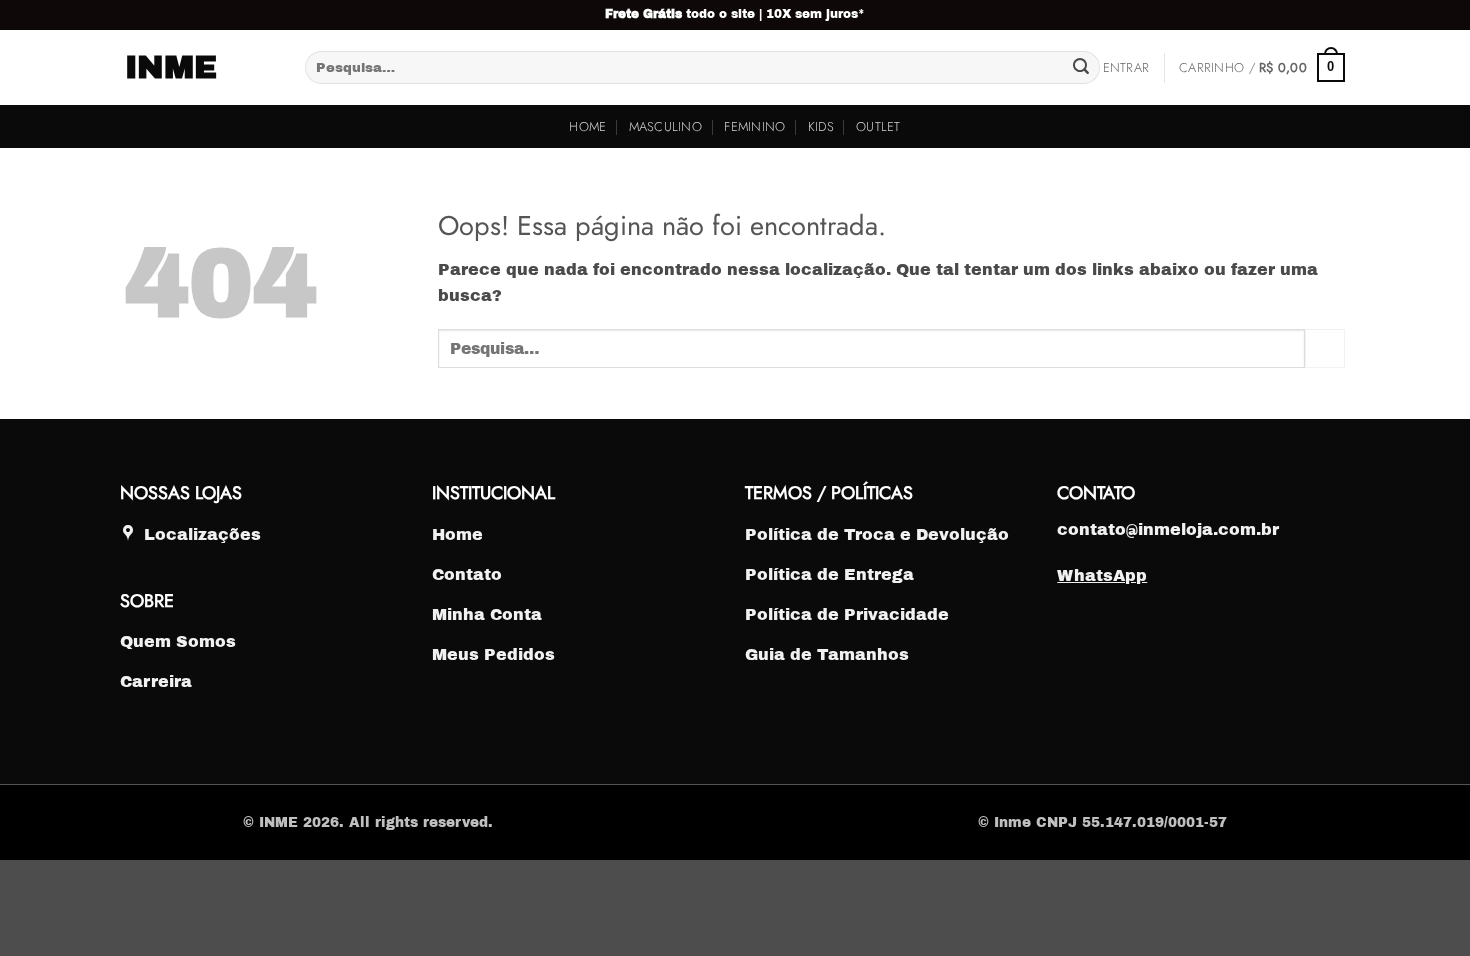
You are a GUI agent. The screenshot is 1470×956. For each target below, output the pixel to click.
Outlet (878, 126)
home (587, 126)
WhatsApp (1102, 575)
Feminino (754, 126)
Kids (821, 126)
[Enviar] (1081, 68)
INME (171, 68)
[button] (1126, 68)
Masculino (665, 126)
